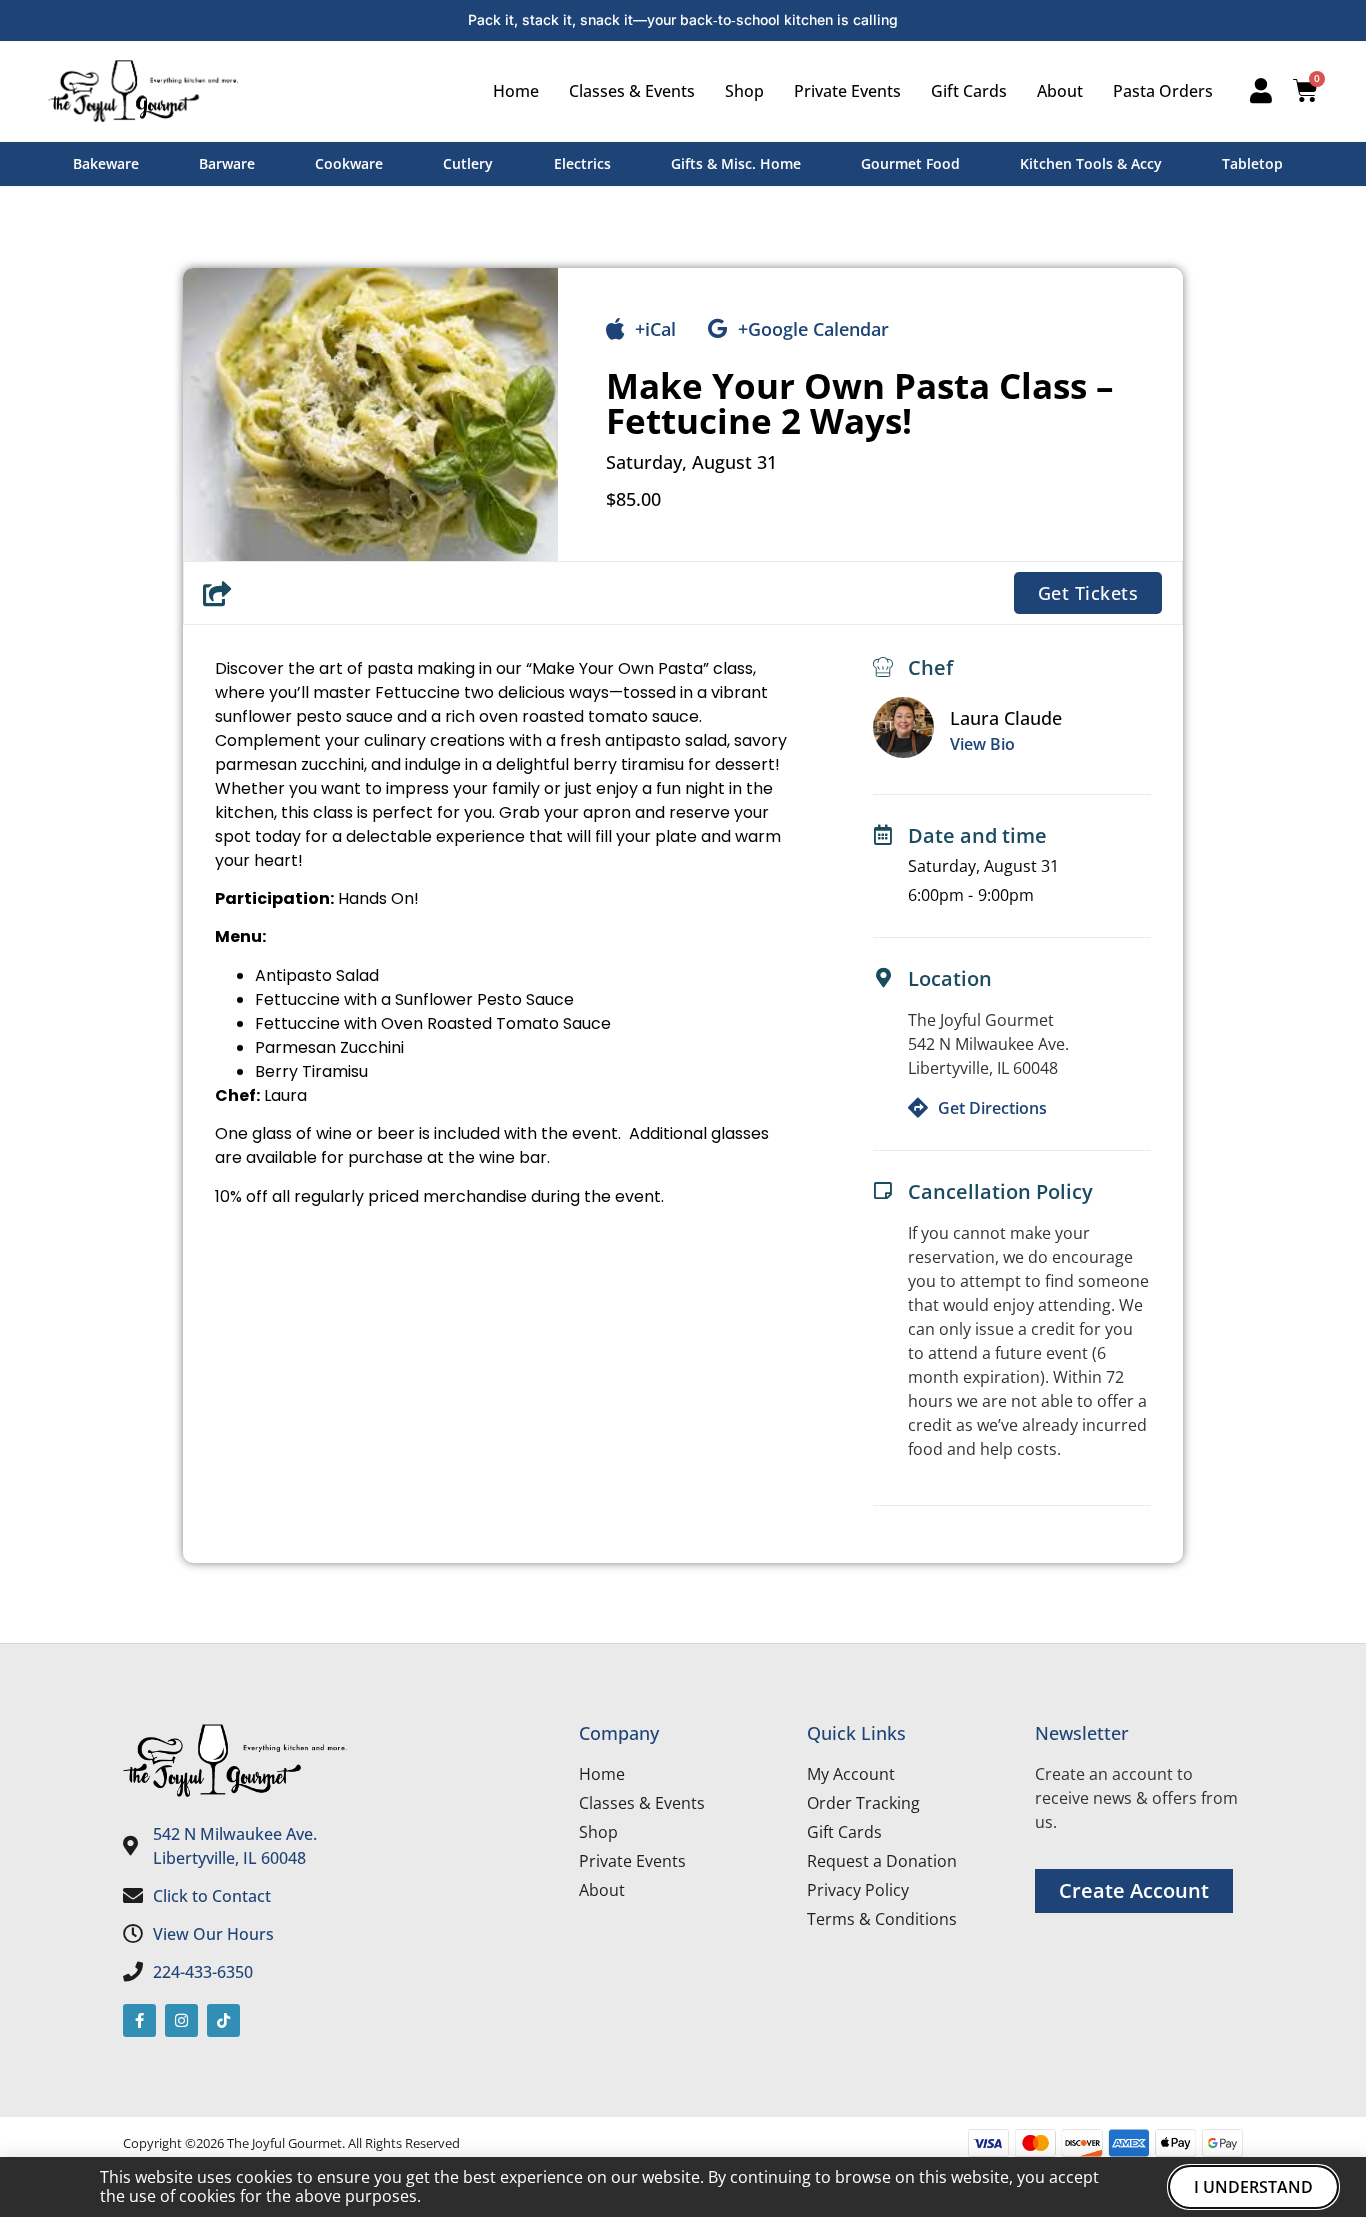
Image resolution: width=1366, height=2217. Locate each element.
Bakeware (106, 163)
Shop (744, 91)
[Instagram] (181, 2020)
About (1060, 91)
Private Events (847, 91)
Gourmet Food (910, 163)
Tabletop (1252, 163)
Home (516, 91)
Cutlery (468, 163)
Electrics (582, 163)
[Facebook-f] (139, 2020)
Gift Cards (969, 91)
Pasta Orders (1163, 91)
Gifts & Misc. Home (736, 163)
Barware (227, 163)
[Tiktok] (223, 2020)
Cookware (349, 163)
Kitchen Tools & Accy (1091, 163)
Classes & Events (632, 91)
